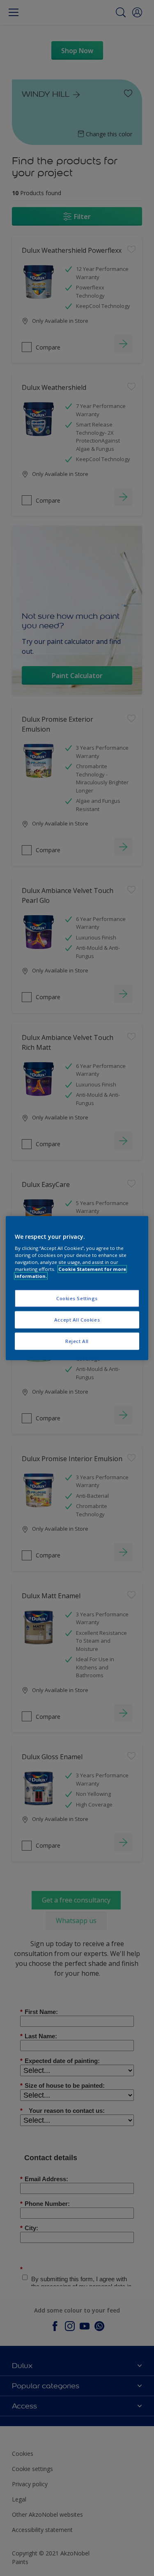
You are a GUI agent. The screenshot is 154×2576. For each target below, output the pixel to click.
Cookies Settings (77, 1298)
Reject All (77, 1341)
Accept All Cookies (77, 1320)
